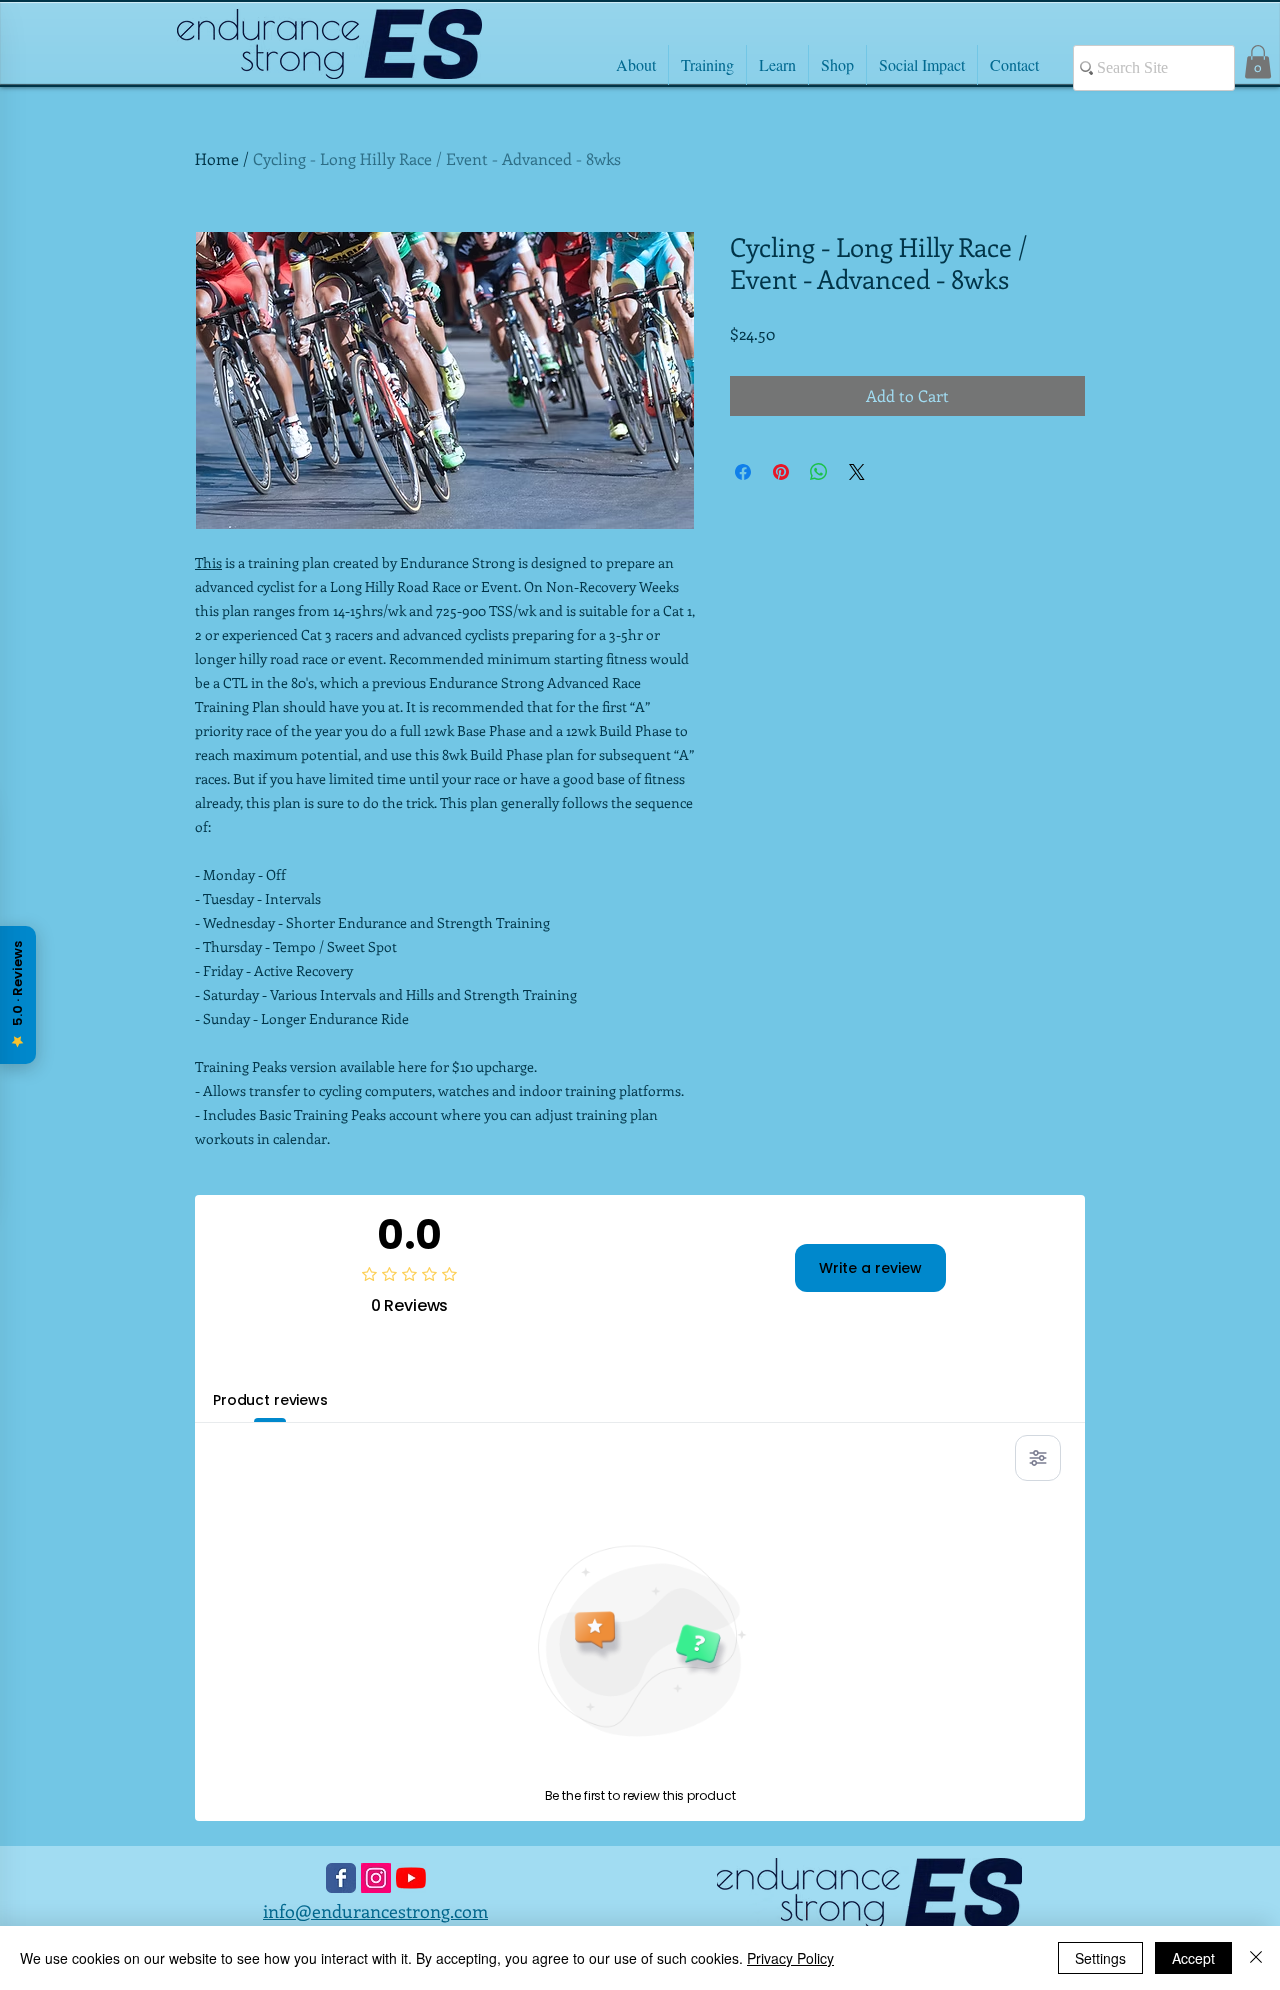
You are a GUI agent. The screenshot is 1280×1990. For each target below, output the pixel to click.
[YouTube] (411, 1878)
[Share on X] (857, 472)
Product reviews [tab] (270, 1400)
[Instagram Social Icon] (376, 1878)
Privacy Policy (790, 1958)
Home (217, 158)
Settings (1100, 1958)
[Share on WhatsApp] (819, 472)
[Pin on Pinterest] (781, 472)
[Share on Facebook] (743, 472)
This (208, 562)
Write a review (870, 1268)
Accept (1193, 1958)
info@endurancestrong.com (375, 1911)
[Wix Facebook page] (341, 1878)
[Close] (1256, 1958)
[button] (1258, 61)
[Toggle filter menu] (1038, 1458)
